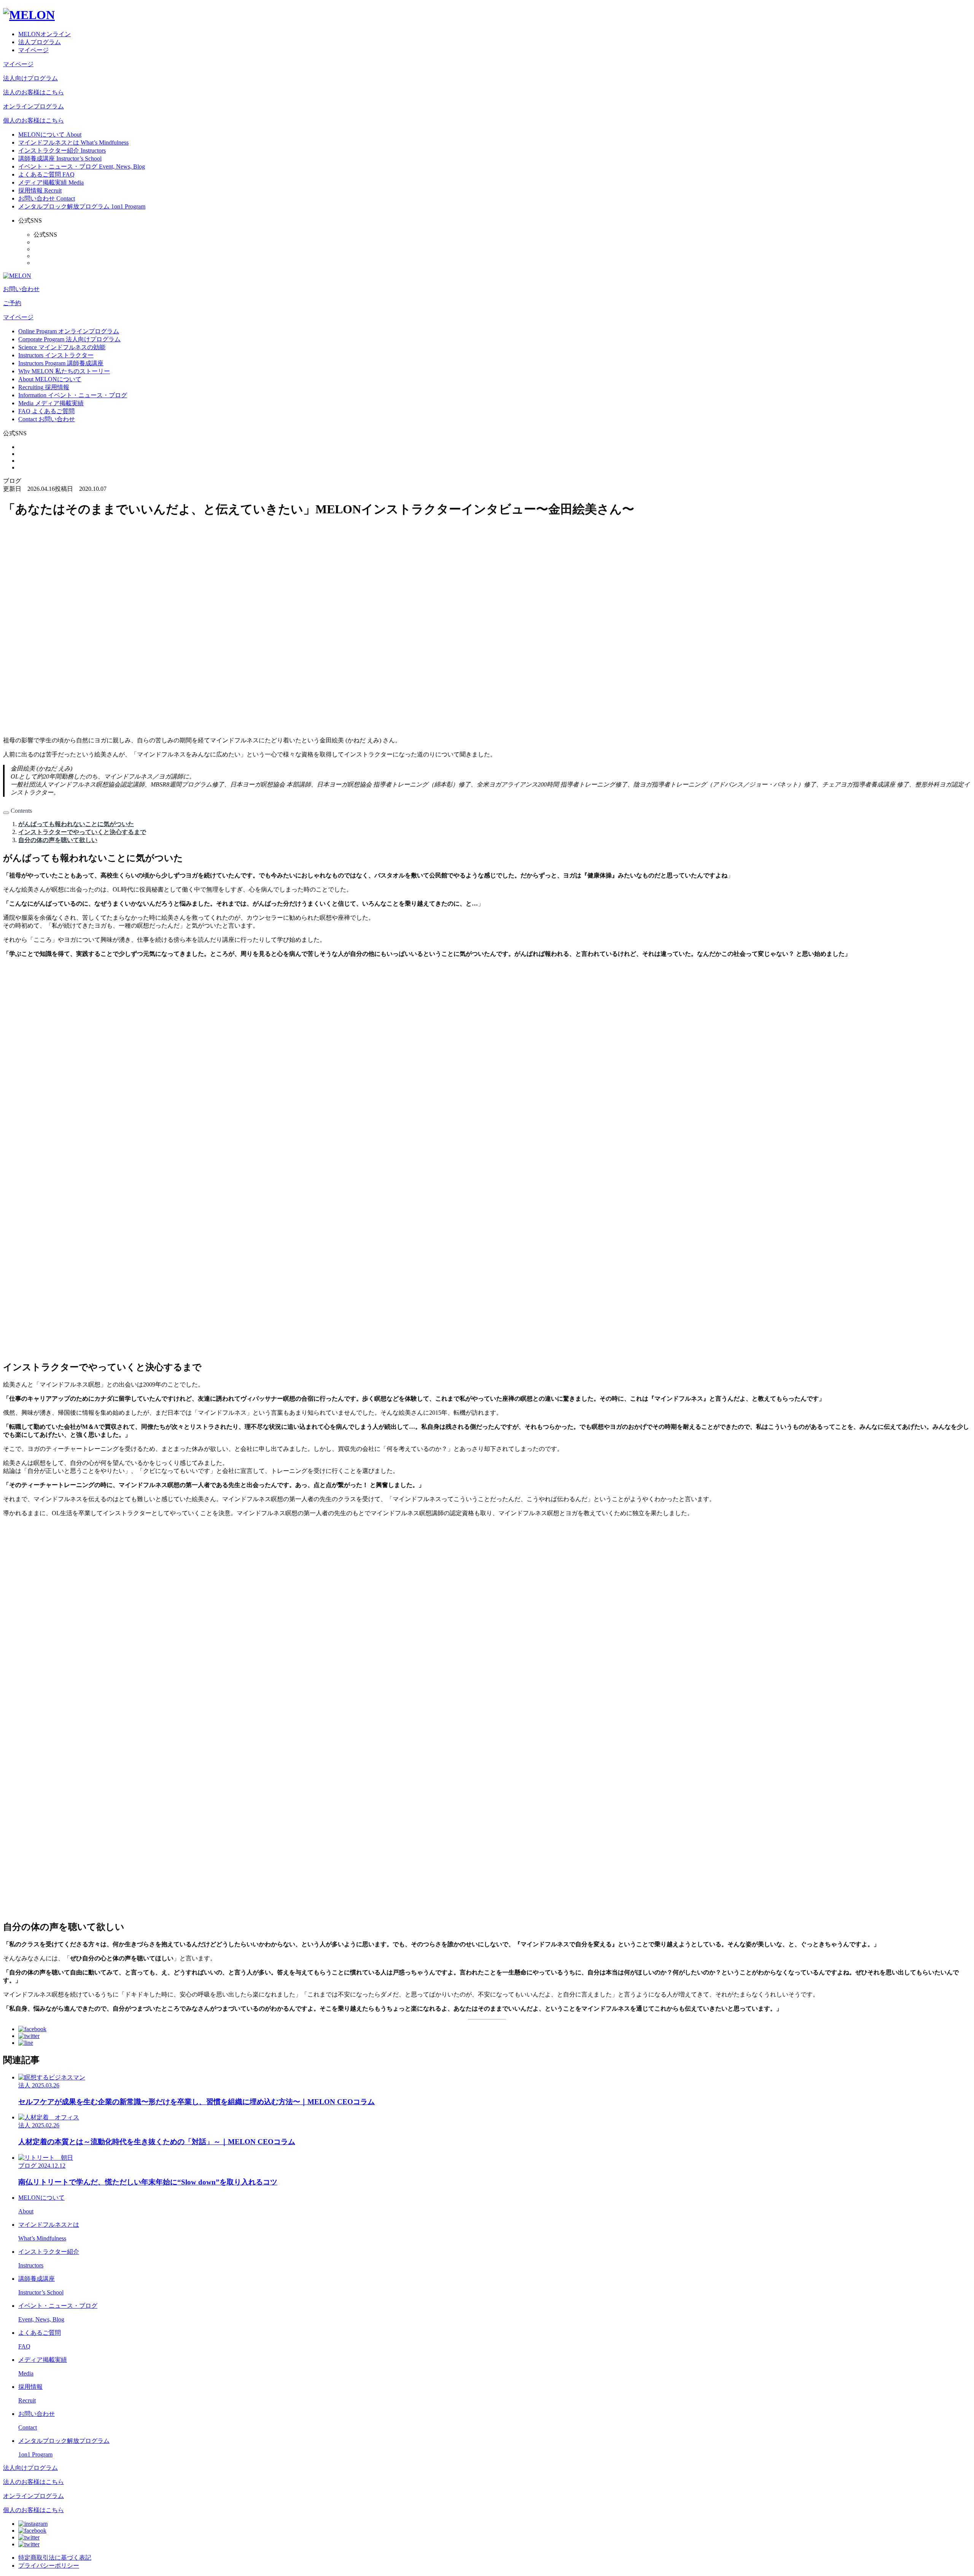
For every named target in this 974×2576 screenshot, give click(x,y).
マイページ (33, 50)
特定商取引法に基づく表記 (55, 2558)
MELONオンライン (45, 34)
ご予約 (12, 303)
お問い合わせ (21, 289)
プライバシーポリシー (49, 2566)
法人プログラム (40, 42)
